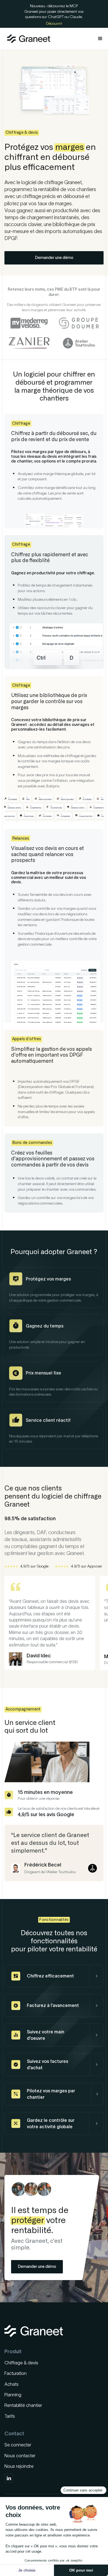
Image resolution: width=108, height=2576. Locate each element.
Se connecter (18, 2445)
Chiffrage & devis (21, 2363)
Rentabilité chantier (23, 2405)
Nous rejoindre (19, 2466)
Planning (13, 2395)
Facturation (16, 2373)
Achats (11, 2384)
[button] (100, 39)
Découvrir (54, 23)
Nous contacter (20, 2456)
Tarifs (10, 2416)
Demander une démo (54, 258)
